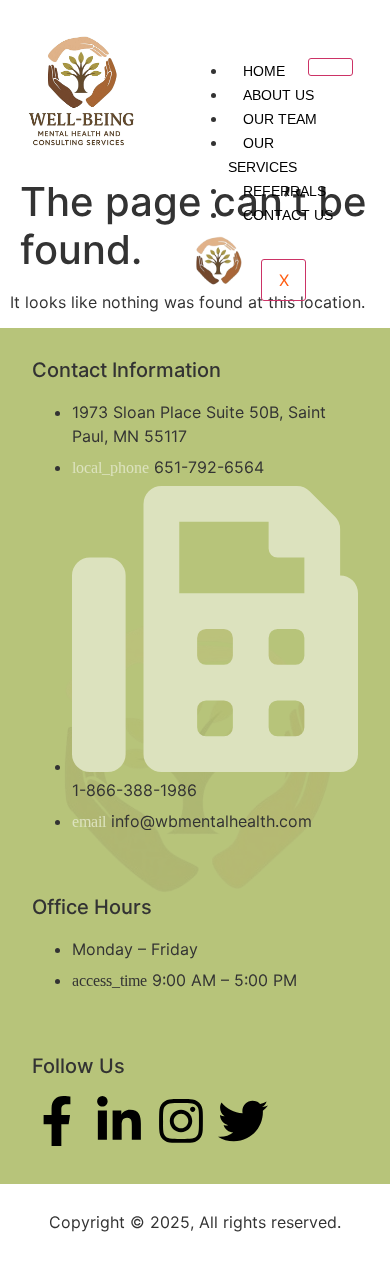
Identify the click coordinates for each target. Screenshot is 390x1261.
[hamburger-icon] (330, 67)
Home (264, 71)
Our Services (262, 155)
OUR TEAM (280, 119)
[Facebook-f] (57, 1121)
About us (278, 95)
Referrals (284, 191)
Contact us (288, 215)
